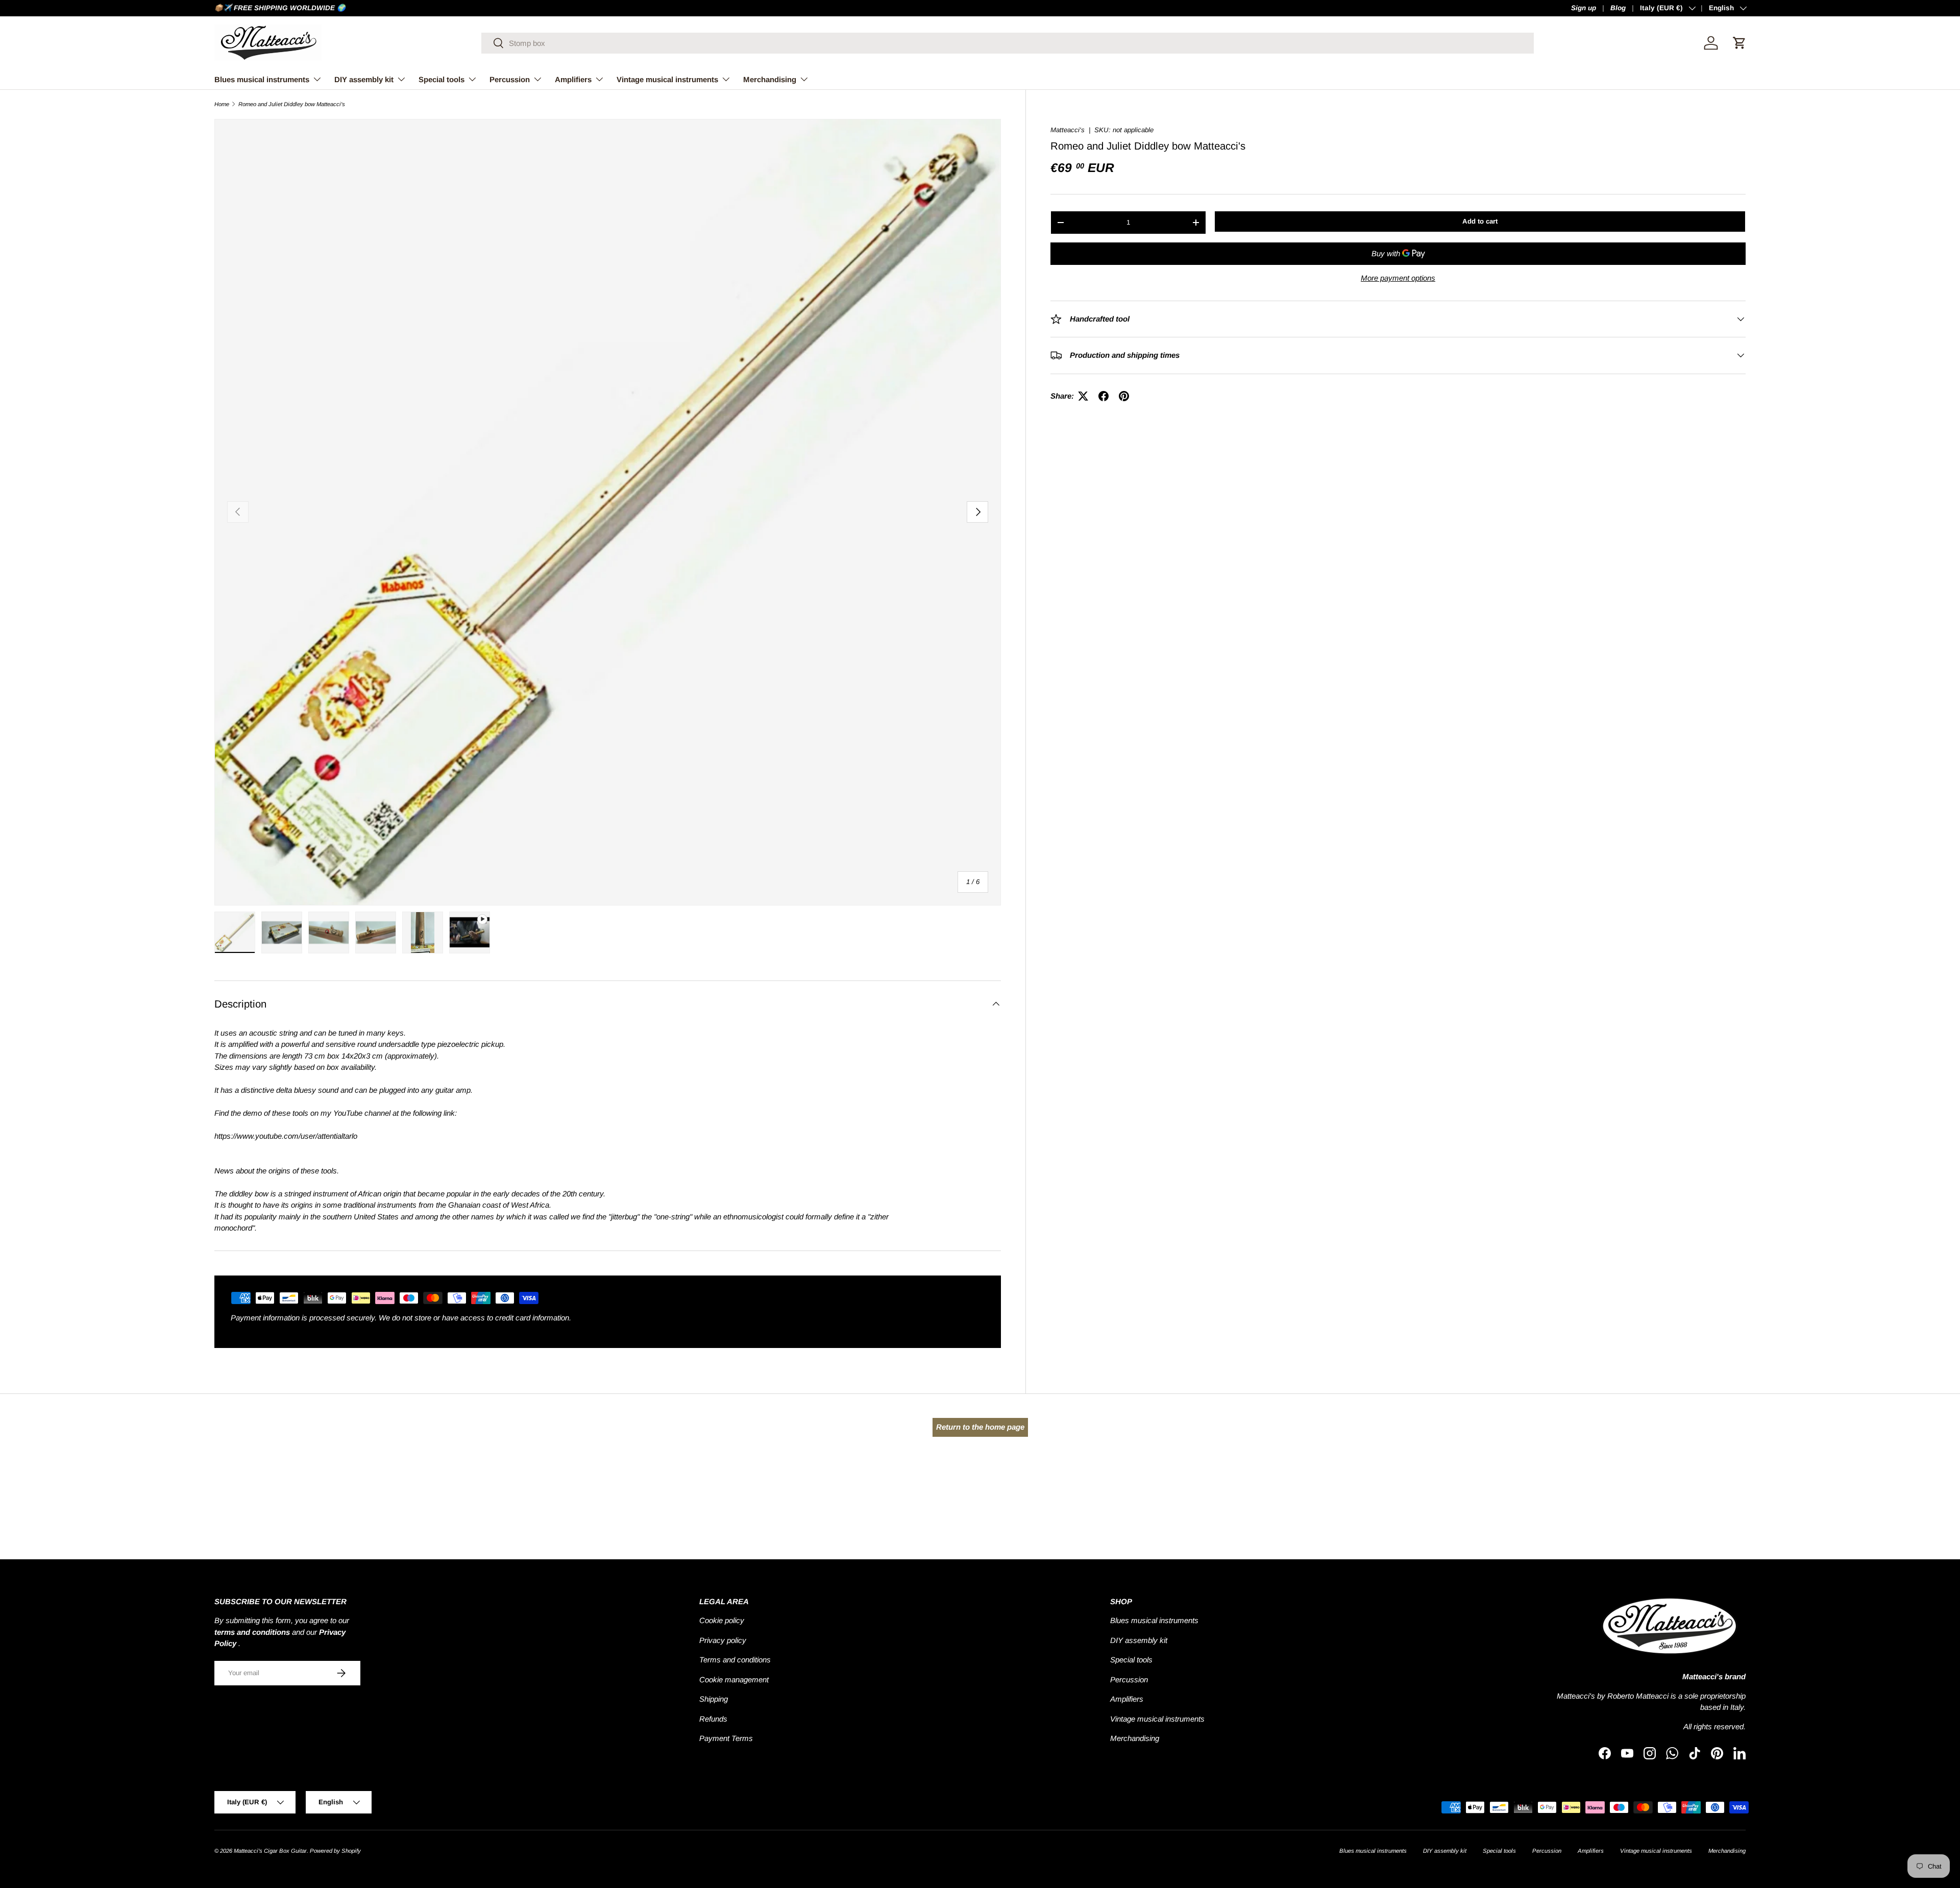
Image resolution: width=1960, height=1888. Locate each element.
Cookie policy (722, 1620)
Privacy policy (723, 1640)
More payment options (1398, 278)
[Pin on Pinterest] (1124, 396)
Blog (1618, 8)
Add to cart (1480, 221)
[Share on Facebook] (1104, 396)
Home (222, 104)
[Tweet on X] (1083, 396)
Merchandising (770, 79)
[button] (1739, 43)
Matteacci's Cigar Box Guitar (270, 1851)
